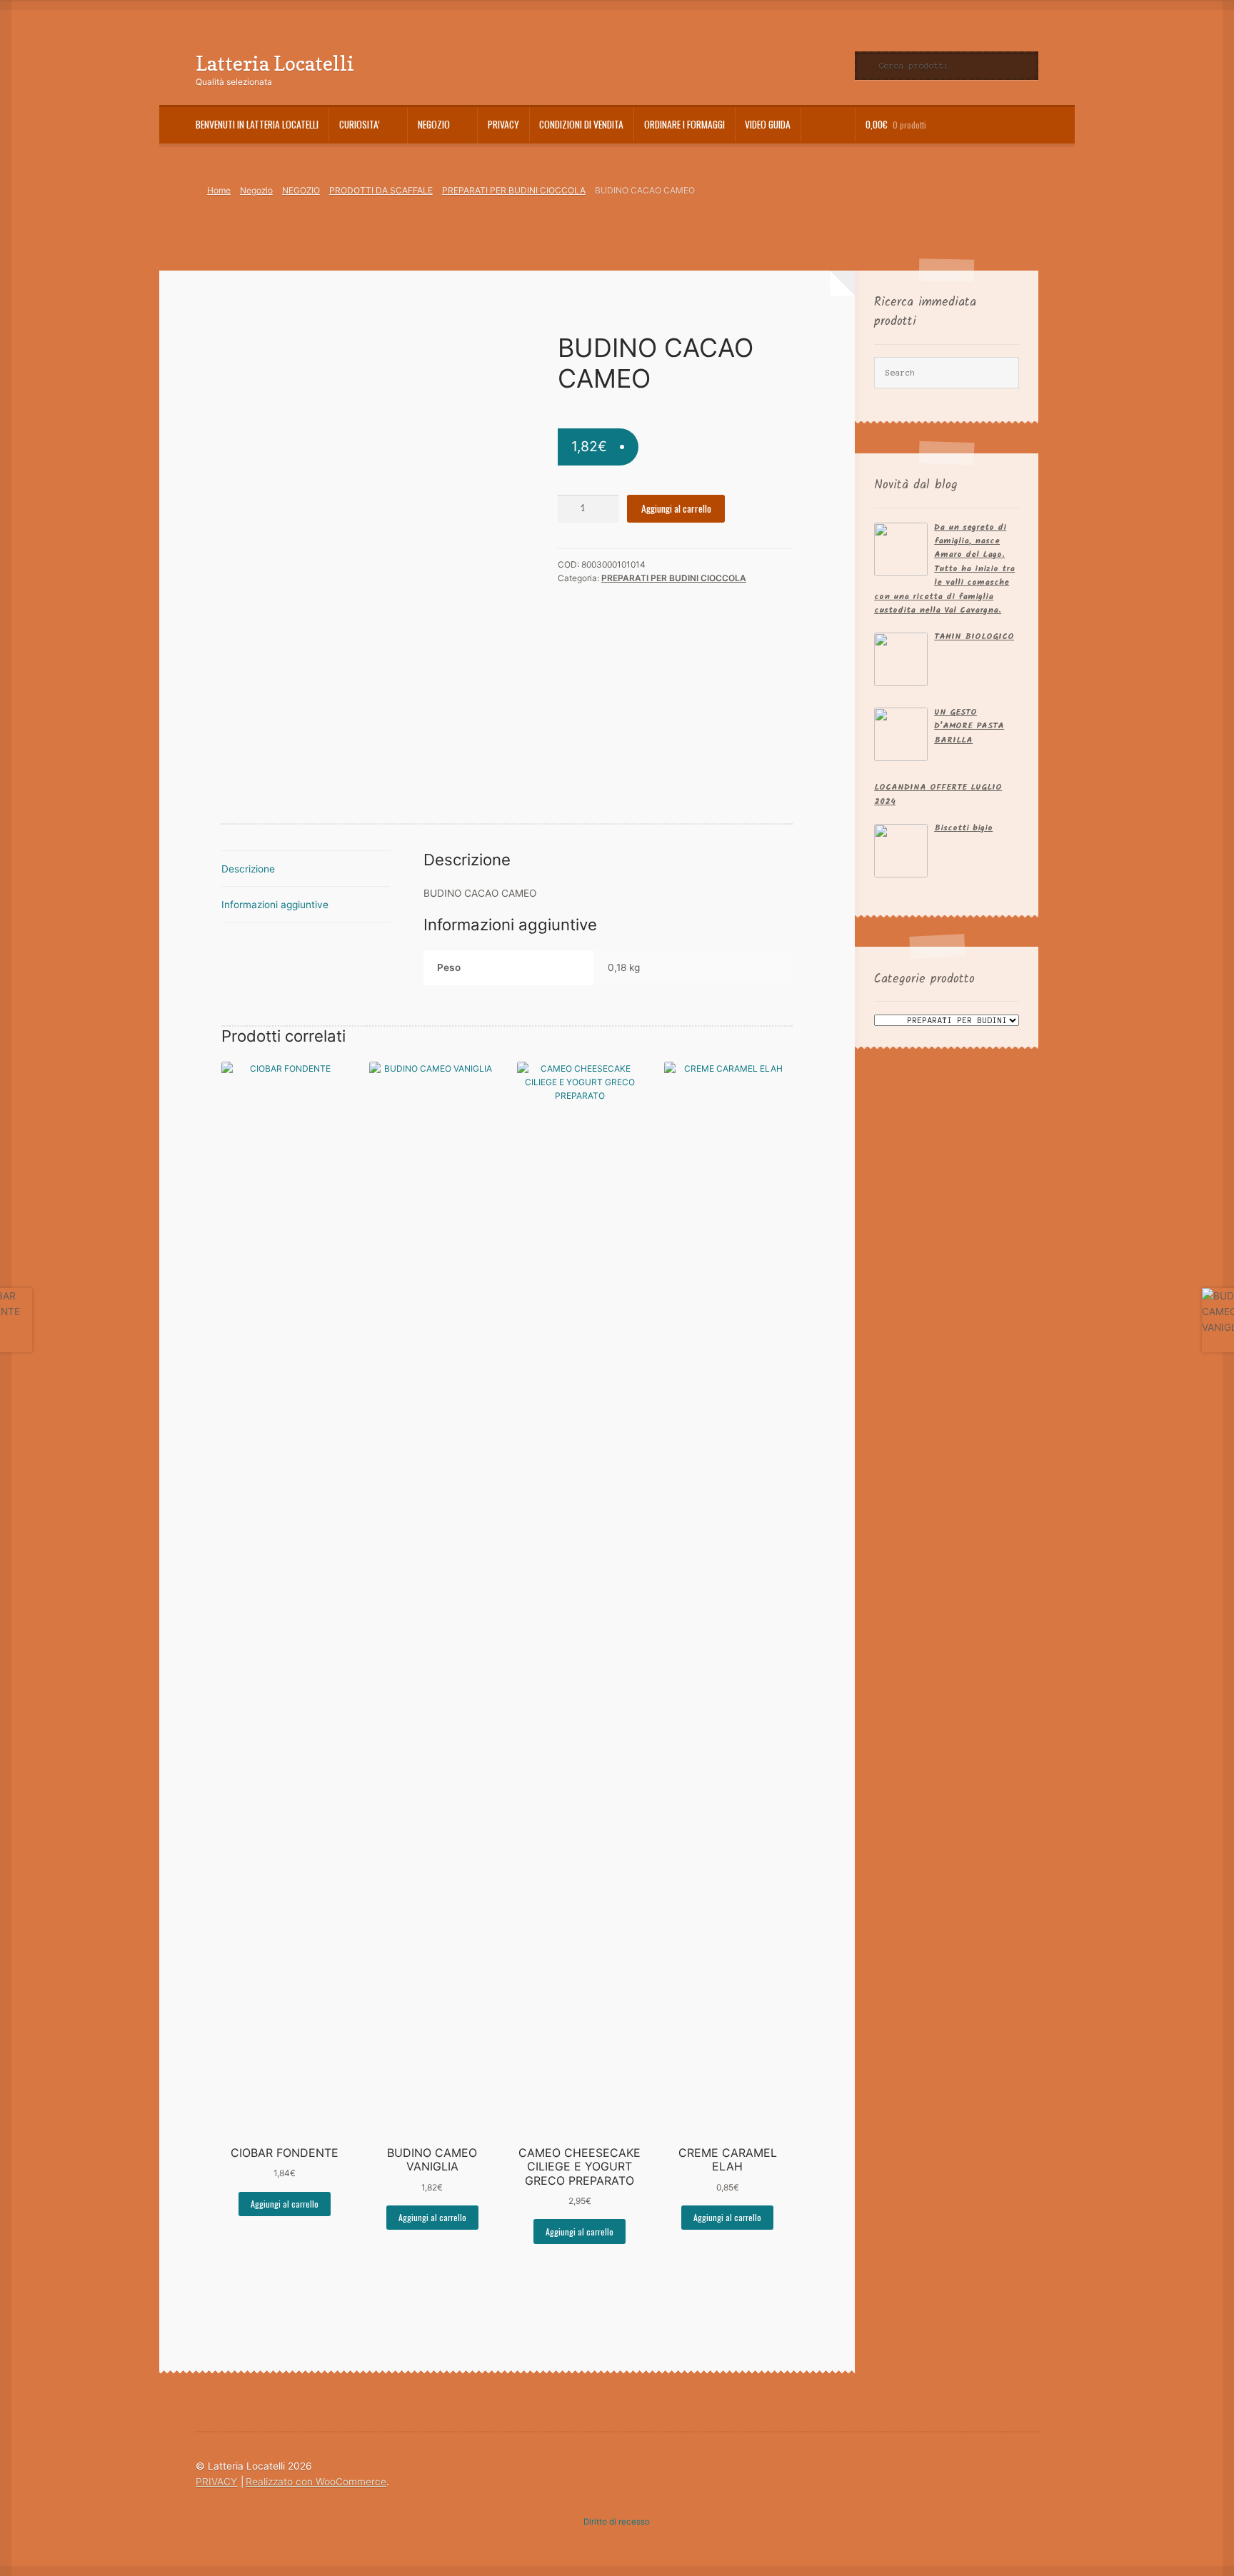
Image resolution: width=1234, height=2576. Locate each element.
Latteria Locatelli (275, 63)
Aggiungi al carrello (676, 508)
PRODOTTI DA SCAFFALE (381, 190)
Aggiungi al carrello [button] (285, 2204)
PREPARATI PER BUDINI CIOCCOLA (514, 190)
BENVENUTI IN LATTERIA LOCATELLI (257, 124)
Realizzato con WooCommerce (316, 2482)
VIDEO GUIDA (768, 124)
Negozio (434, 124)
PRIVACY (503, 124)
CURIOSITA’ (360, 124)
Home (219, 190)
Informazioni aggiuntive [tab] (275, 905)
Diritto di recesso (617, 2522)
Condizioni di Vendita (581, 124)
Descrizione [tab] (248, 869)
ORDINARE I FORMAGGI (684, 124)
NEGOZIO (301, 190)
